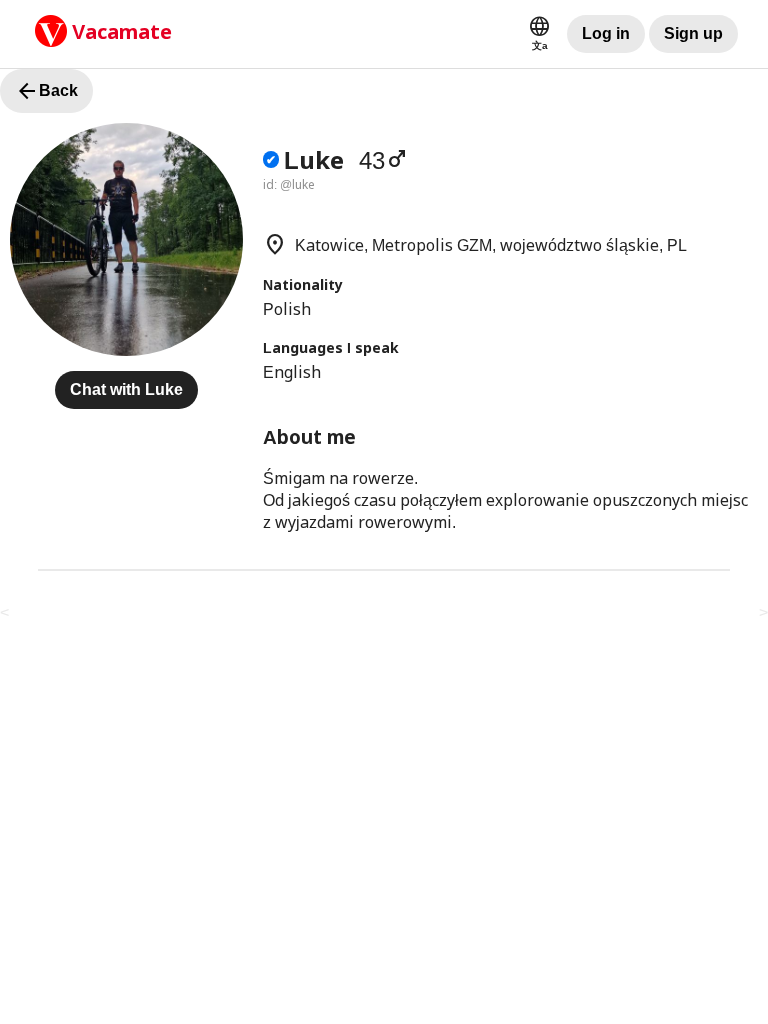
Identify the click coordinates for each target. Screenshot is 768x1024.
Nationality (303, 284)
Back (46, 91)
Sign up (693, 33)
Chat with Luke (126, 389)
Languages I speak (331, 347)
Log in (606, 33)
